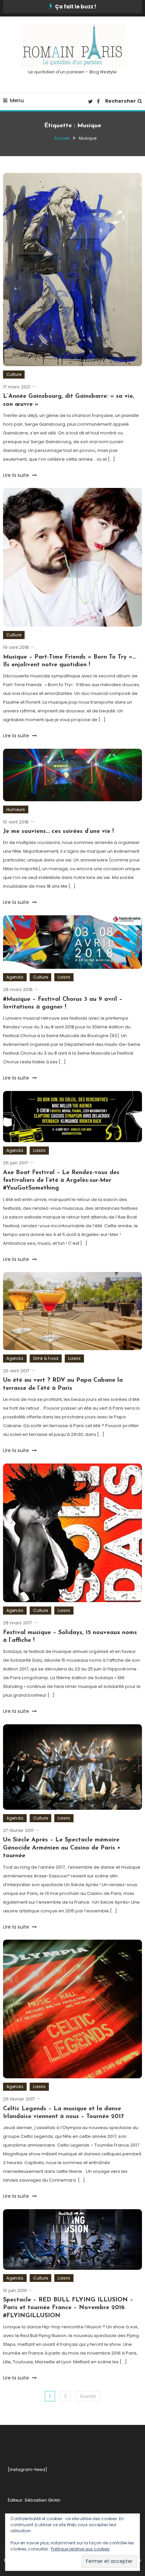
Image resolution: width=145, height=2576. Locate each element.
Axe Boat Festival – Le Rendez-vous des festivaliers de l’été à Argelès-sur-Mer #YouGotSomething (61, 1181)
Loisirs (64, 977)
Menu (17, 100)
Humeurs (16, 809)
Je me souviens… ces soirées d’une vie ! (58, 832)
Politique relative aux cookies (80, 2549)
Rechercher (121, 101)
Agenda (15, 977)
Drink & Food (46, 1358)
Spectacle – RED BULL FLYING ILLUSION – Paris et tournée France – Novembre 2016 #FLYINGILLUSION (68, 2308)
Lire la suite (17, 475)
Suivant (88, 2396)
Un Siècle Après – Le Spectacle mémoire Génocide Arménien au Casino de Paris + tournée (62, 1848)
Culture (14, 374)
